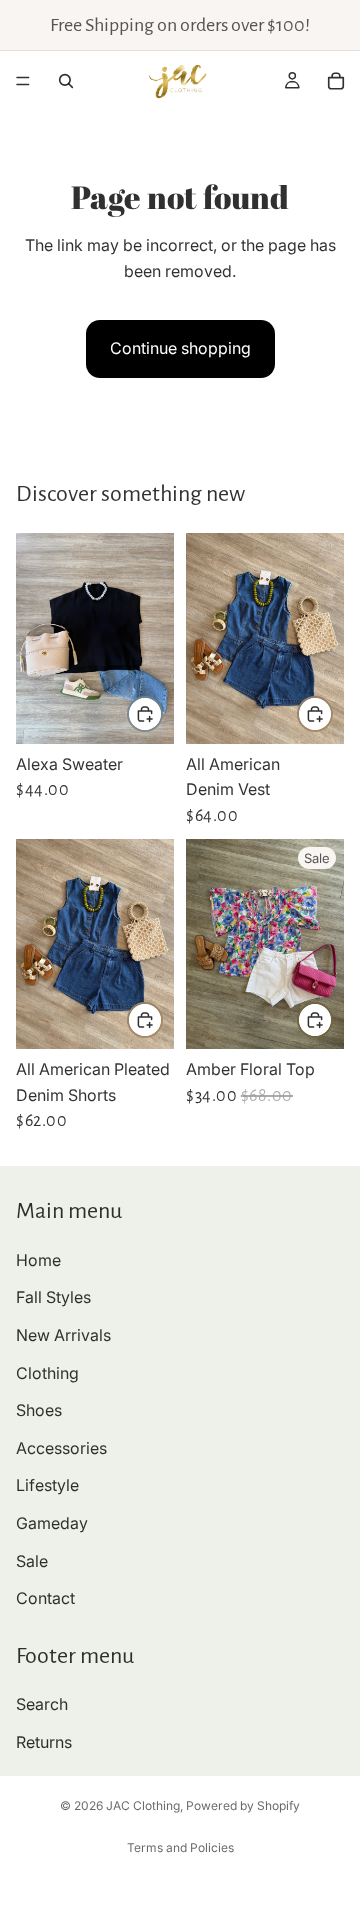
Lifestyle (47, 1485)
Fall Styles (53, 1297)
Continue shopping (180, 348)
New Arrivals (63, 1335)
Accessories (61, 1448)
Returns (44, 1742)
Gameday (52, 1523)
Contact (45, 1598)
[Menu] (23, 81)
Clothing (47, 1372)
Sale (32, 1560)
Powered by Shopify (243, 1805)
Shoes (39, 1410)
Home (38, 1260)
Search (42, 1704)
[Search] (66, 81)
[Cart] (336, 81)
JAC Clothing (143, 1805)
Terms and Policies (180, 1847)
